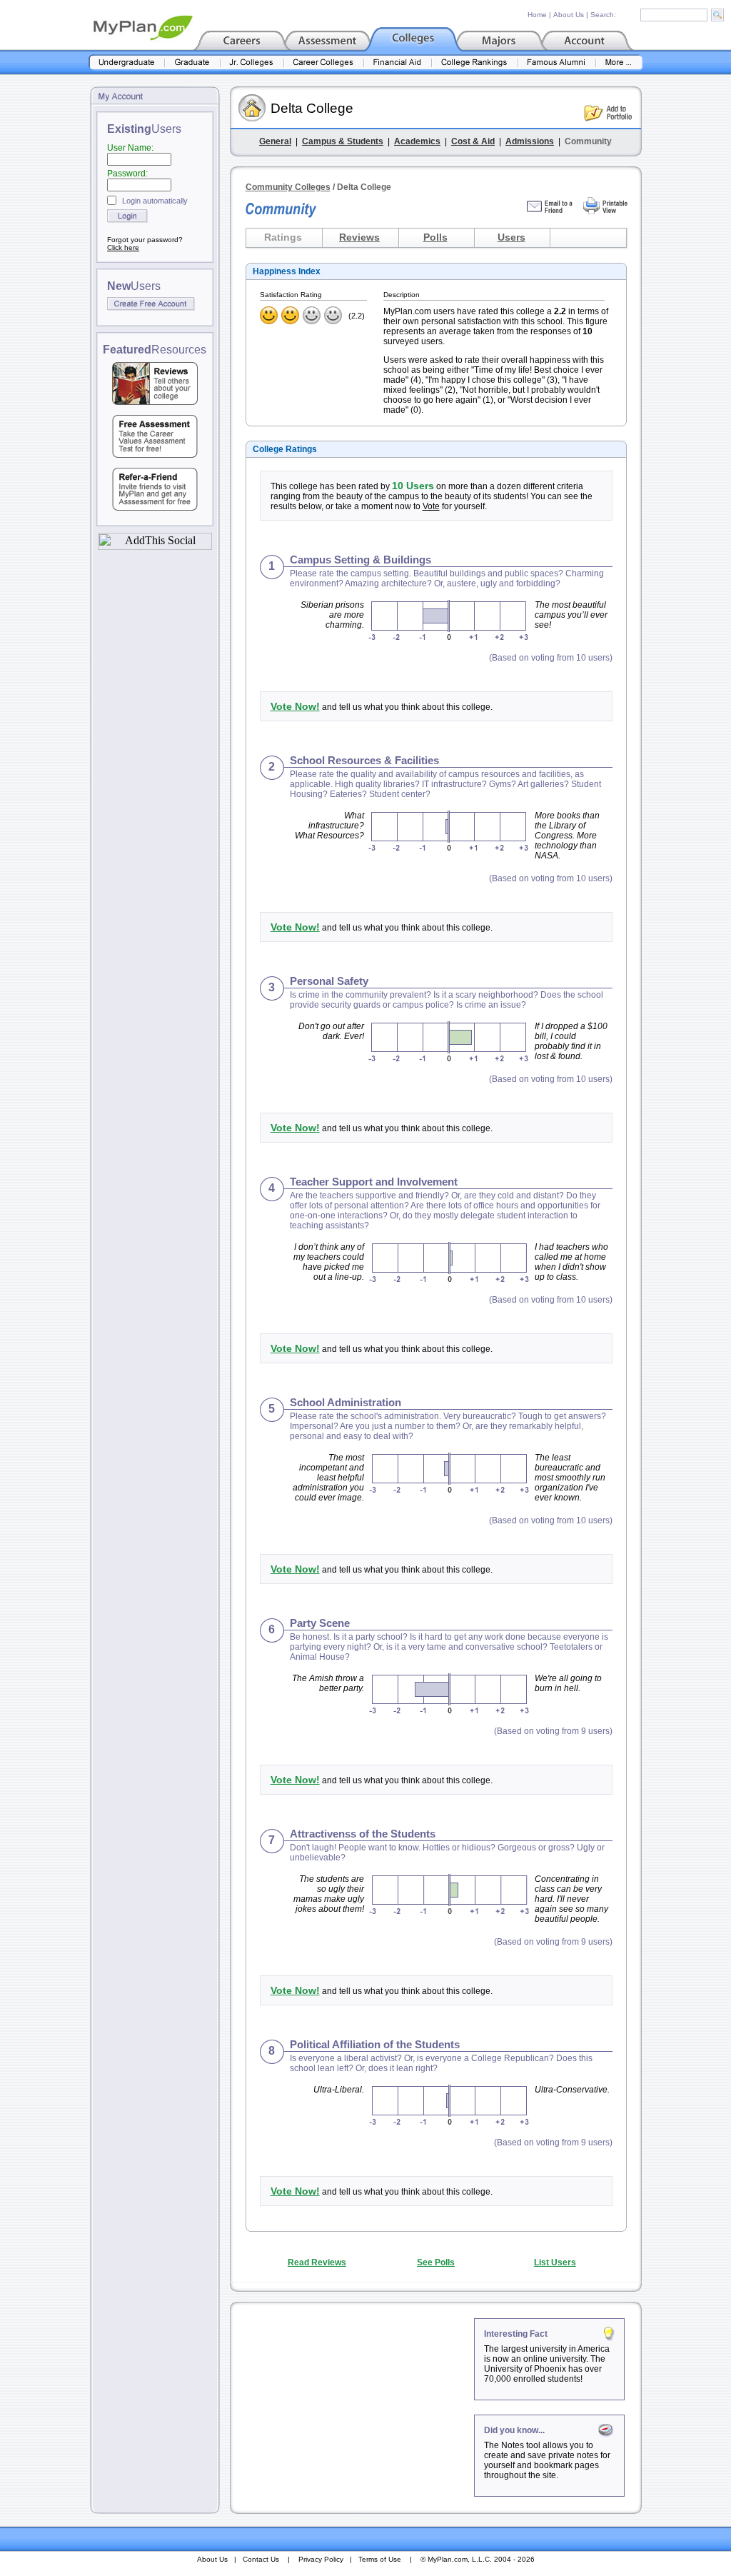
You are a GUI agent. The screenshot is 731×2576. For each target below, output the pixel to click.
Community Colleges (288, 187)
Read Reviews (317, 2262)
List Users (555, 2262)
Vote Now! (295, 706)
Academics (417, 141)
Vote (431, 506)
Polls (435, 237)
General (275, 141)
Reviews (359, 237)
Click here (123, 247)
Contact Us (261, 2559)
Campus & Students (343, 141)
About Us (569, 15)
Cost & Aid (473, 141)
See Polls (436, 2262)
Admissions (530, 141)
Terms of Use (380, 2559)
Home (537, 15)
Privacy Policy (321, 2559)
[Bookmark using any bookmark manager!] (155, 546)
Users (511, 237)
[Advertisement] (353, 2407)
